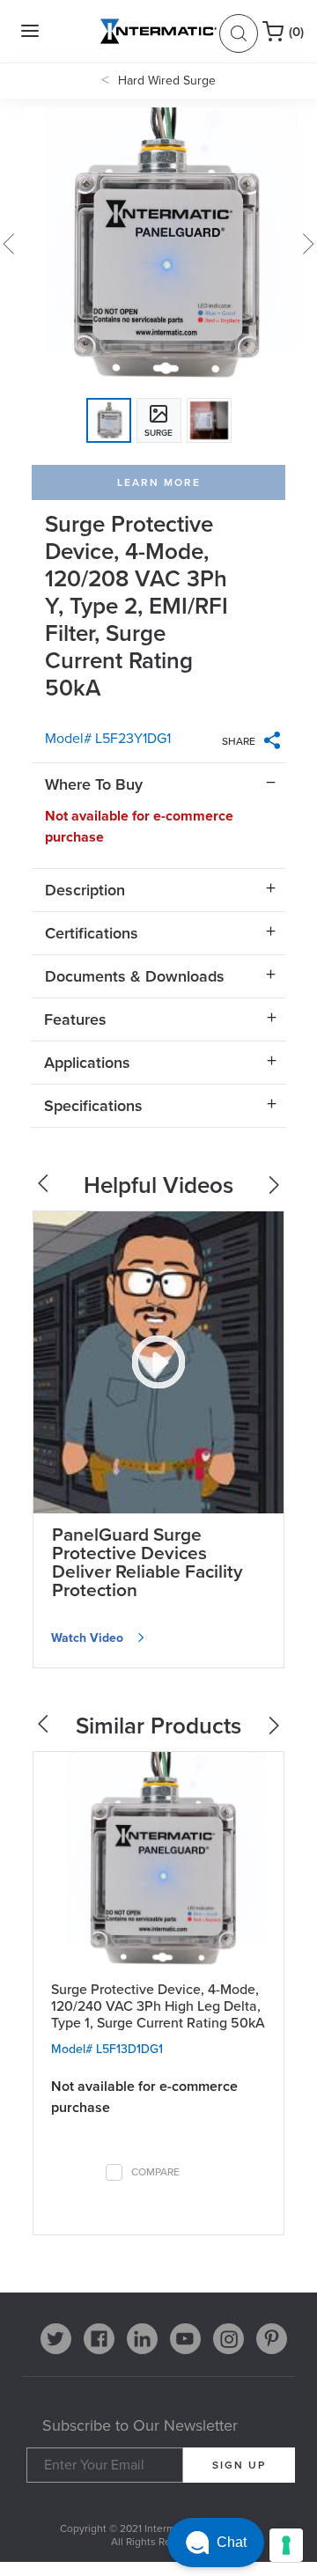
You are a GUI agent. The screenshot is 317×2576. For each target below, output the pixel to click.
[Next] (276, 1730)
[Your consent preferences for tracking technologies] (286, 2545)
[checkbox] (114, 2172)
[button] (216, 2543)
